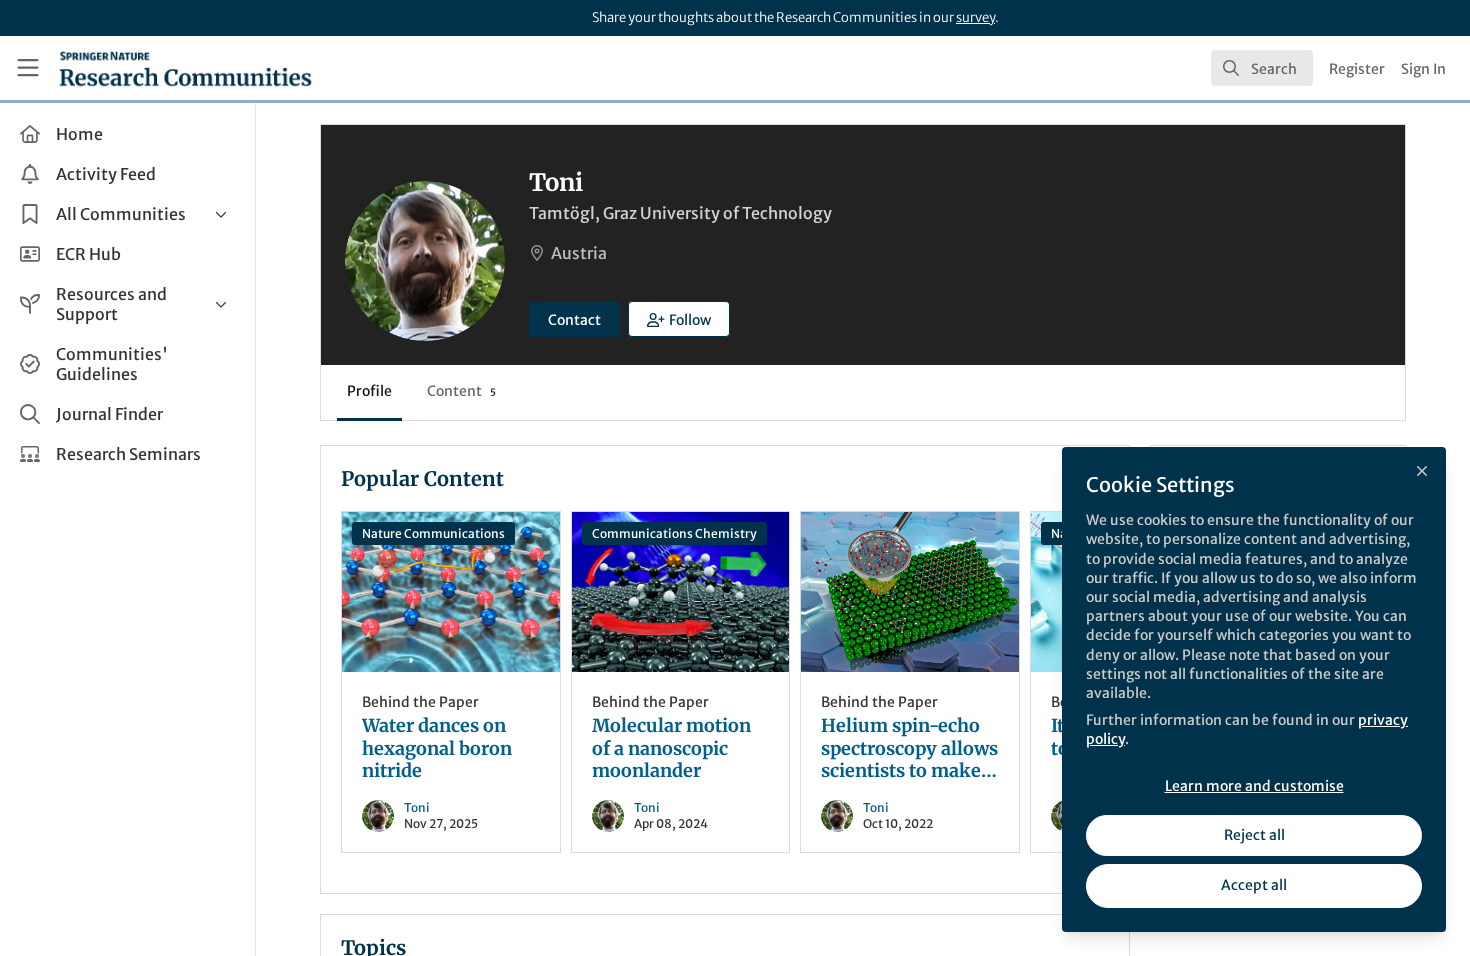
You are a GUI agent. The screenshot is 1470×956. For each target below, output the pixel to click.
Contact (574, 320)
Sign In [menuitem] (1423, 69)
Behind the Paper (420, 702)
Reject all (1254, 835)
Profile (369, 391)
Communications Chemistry (674, 533)
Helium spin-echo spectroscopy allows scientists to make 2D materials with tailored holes (910, 592)
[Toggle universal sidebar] (28, 68)
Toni (417, 807)
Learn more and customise (1254, 786)
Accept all (1254, 885)
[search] (1262, 68)
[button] (679, 319)
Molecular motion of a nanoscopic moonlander (681, 592)
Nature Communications (433, 533)
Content (461, 391)
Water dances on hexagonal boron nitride (451, 592)
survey (975, 17)
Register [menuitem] (1357, 69)
